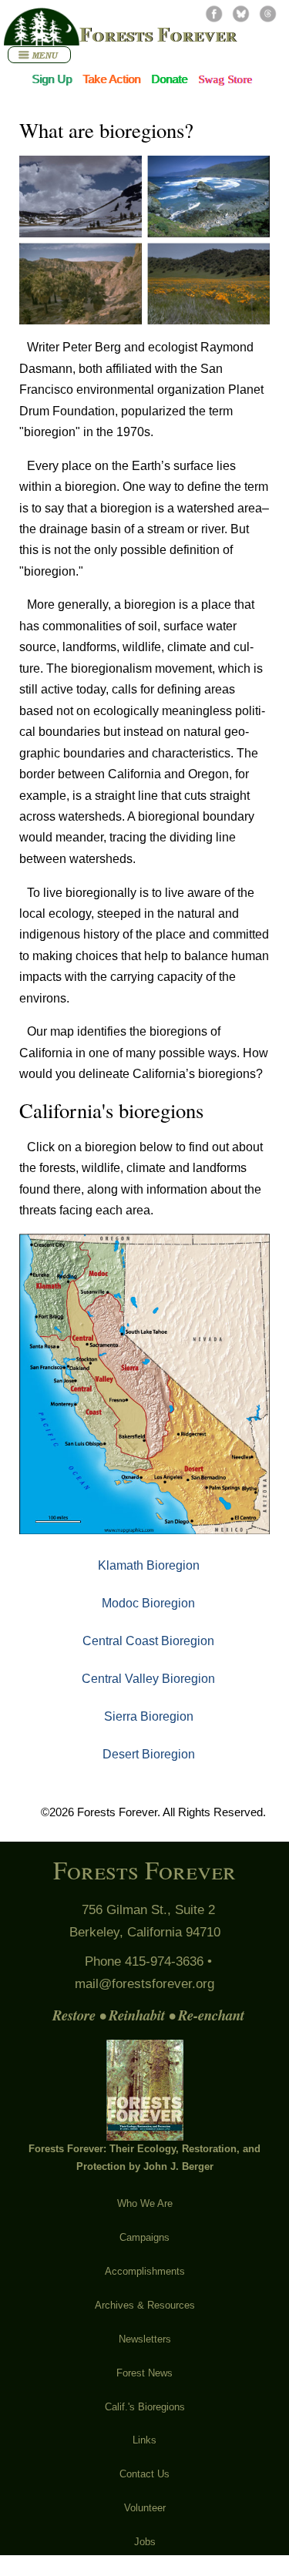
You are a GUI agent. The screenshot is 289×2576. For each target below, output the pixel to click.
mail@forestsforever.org (144, 1984)
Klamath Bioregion (149, 1565)
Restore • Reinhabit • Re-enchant (148, 2015)
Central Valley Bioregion (148, 1678)
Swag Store (225, 79)
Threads (268, 13)
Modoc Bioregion (148, 1603)
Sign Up (52, 79)
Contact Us (144, 2474)
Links (144, 2440)
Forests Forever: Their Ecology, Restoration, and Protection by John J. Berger (144, 2158)
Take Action (111, 79)
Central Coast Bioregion (148, 1641)
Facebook (214, 13)
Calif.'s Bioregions (145, 2407)
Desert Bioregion (149, 1754)
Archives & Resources (145, 2305)
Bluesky (241, 13)
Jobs (145, 2542)
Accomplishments (145, 2271)
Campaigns (144, 2237)
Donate (169, 79)
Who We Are (145, 2203)
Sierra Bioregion (149, 1716)
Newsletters (145, 2339)
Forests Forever (158, 34)
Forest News (144, 2373)
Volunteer (145, 2508)
